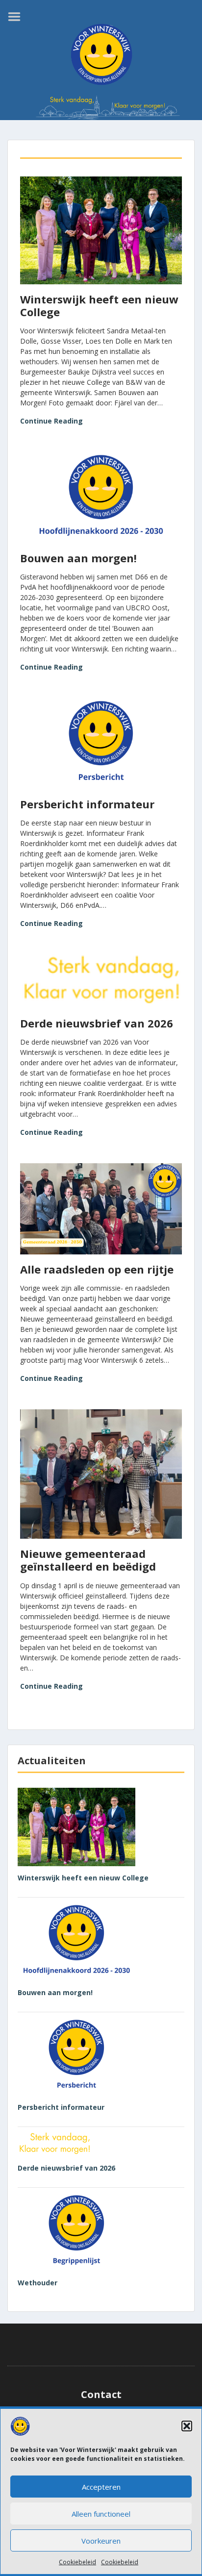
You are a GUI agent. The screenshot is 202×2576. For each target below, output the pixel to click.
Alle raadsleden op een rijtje (97, 1269)
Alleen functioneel (101, 2514)
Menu (18, 17)
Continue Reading (51, 421)
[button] (187, 2426)
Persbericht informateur (87, 804)
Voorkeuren (101, 2541)
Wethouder (38, 2283)
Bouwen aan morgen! (78, 558)
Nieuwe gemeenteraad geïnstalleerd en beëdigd (88, 1560)
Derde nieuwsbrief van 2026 (97, 1023)
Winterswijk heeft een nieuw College (99, 305)
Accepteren (101, 2487)
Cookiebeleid (77, 2562)
